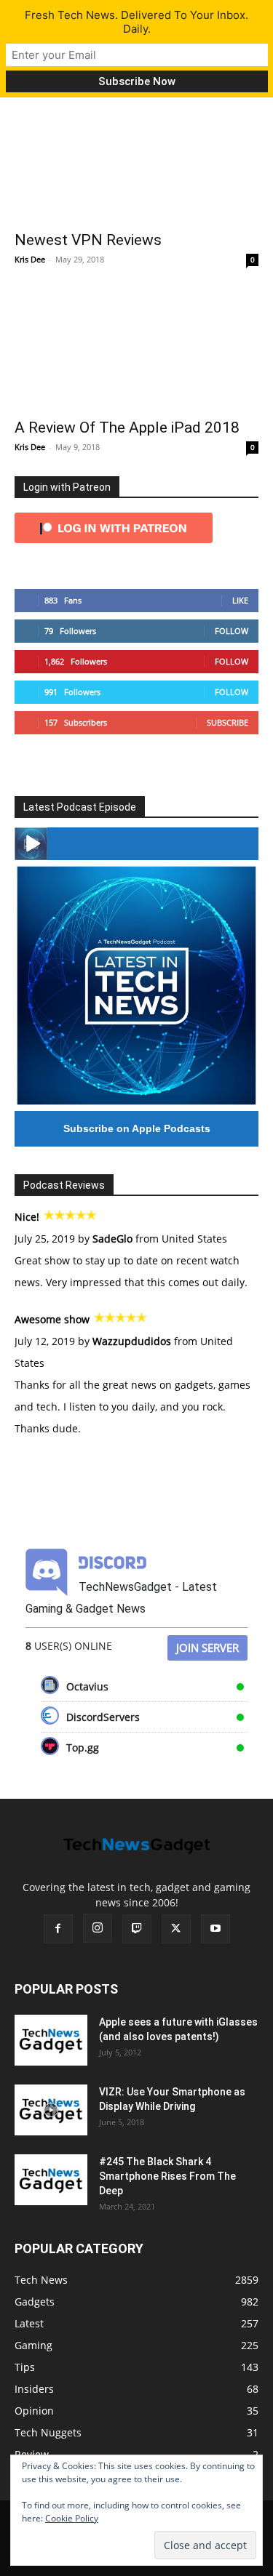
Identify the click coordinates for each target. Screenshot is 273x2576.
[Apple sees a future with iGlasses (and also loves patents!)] (51, 2040)
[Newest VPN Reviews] (136, 162)
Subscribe (227, 722)
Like (240, 600)
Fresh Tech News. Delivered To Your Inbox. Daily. (136, 22)
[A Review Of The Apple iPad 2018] (136, 349)
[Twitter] (176, 1929)
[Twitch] (137, 1929)
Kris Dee (30, 259)
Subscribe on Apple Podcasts (137, 1128)
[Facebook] (58, 1929)
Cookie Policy (72, 2518)
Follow (232, 631)
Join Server (207, 1648)
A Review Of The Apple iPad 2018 (127, 428)
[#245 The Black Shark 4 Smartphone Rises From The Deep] (51, 2180)
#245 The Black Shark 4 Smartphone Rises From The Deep (167, 2176)
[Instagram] (98, 1928)
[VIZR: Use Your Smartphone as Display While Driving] (51, 2110)
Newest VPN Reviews (88, 240)
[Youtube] (215, 1929)
